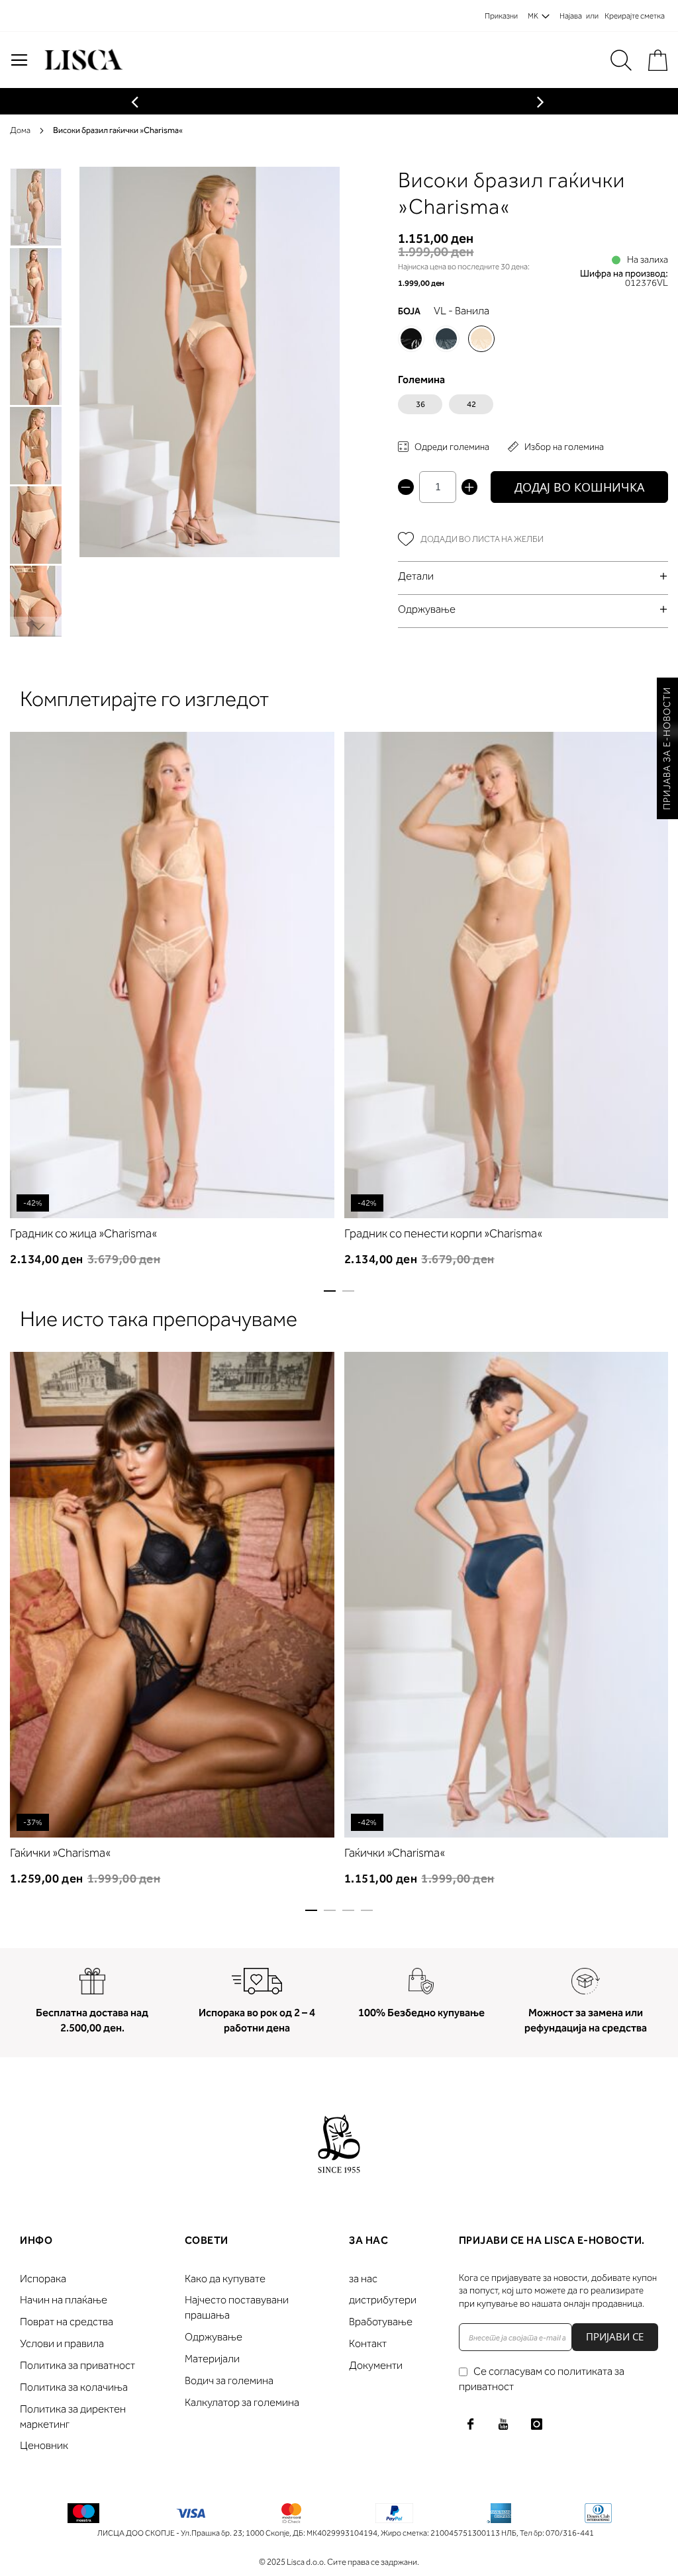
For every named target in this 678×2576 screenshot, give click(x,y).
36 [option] (420, 404)
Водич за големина (229, 2380)
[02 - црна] (411, 339)
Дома (20, 130)
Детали (416, 576)
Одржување (214, 2337)
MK (533, 16)
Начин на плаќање (64, 2300)
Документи (376, 2365)
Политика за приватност (77, 2365)
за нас (363, 2279)
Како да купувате (225, 2279)
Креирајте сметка (635, 16)
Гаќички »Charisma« (60, 1853)
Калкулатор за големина (242, 2402)
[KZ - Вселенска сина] (446, 339)
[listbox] (533, 408)
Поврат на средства (67, 2322)
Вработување (381, 2322)
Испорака (43, 2279)
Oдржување (427, 609)
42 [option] (471, 404)
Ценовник (44, 2445)
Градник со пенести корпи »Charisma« (443, 1233)
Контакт (368, 2343)
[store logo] (82, 60)
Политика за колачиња (74, 2387)
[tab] (533, 576)
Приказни (501, 16)
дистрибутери (383, 2300)
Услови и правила (62, 2343)
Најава (571, 16)
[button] (36, 286)
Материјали (212, 2359)
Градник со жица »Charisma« (83, 1233)
